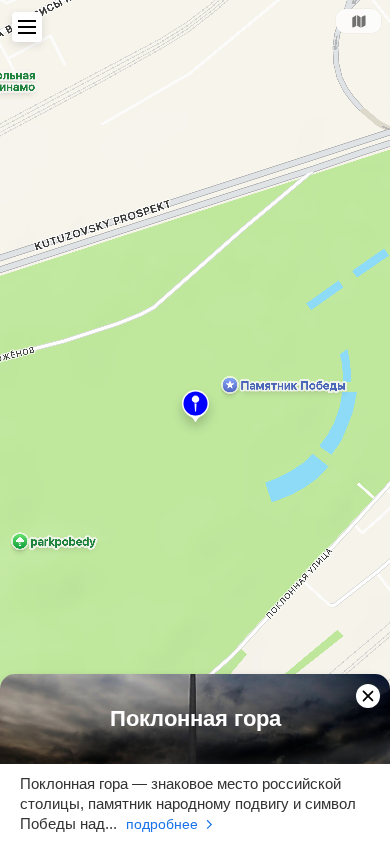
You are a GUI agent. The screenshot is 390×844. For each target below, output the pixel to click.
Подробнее (162, 824)
